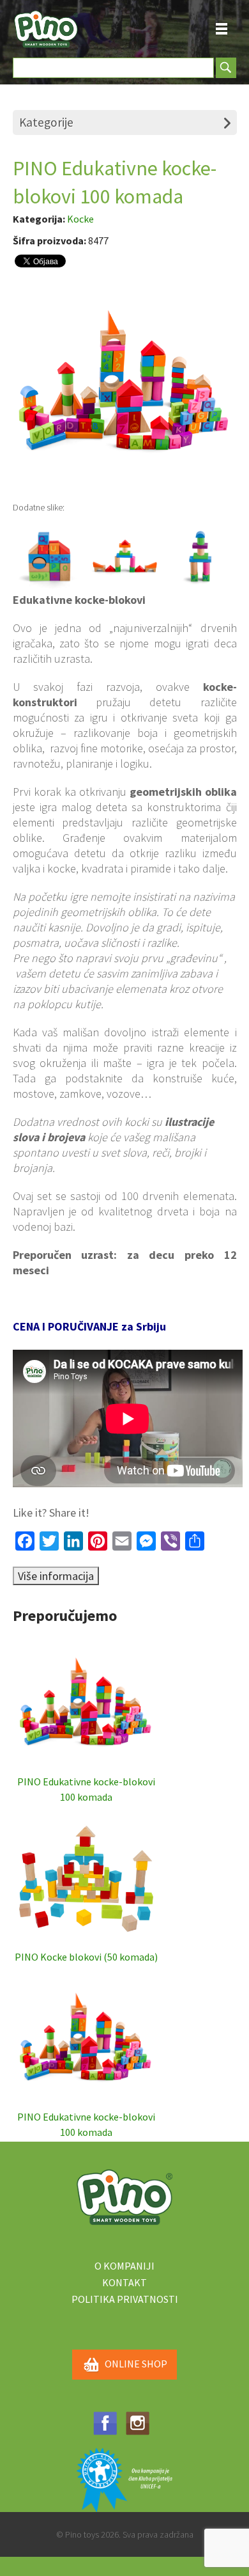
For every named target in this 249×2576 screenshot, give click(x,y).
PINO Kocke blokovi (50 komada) (86, 1957)
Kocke (80, 219)
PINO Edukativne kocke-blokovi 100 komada (86, 1789)
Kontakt (124, 2282)
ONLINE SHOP (136, 2364)
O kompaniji (124, 2266)
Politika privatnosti (125, 2299)
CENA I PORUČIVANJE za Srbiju (89, 1326)
